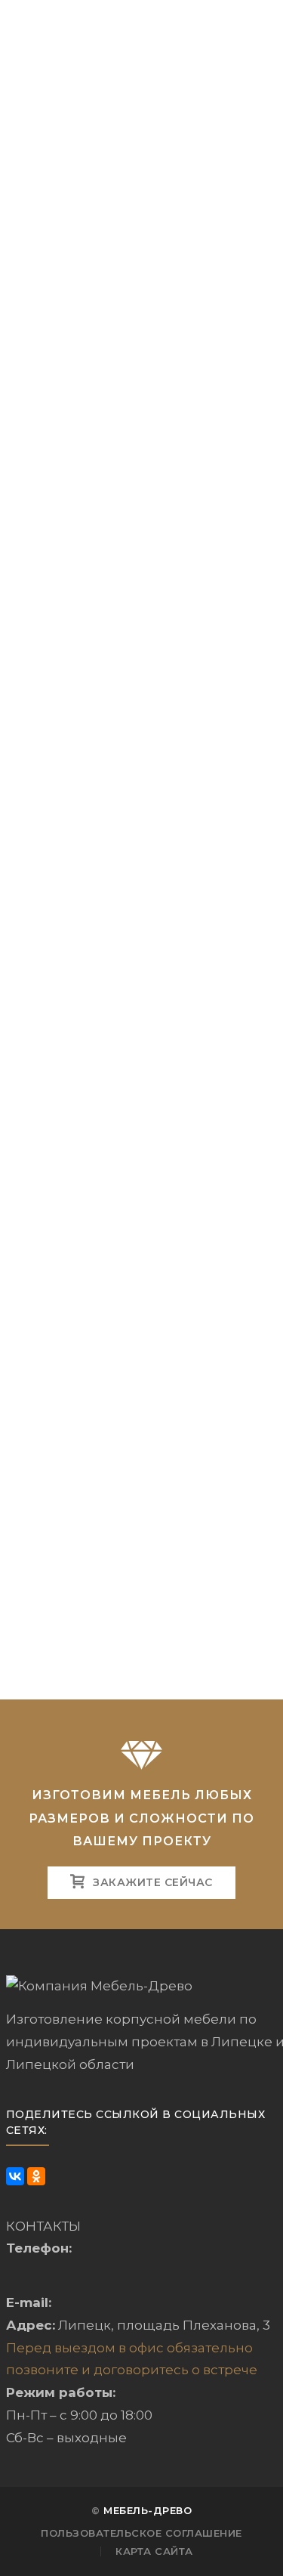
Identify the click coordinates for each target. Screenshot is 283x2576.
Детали (141, 531)
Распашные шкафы (92, 128)
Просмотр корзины (114, 238)
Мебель (31, 111)
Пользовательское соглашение (141, 2533)
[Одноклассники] (36, 2176)
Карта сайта (154, 2551)
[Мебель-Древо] (82, 23)
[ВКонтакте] (15, 2176)
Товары (101, 111)
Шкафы (170, 111)
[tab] (142, 530)
